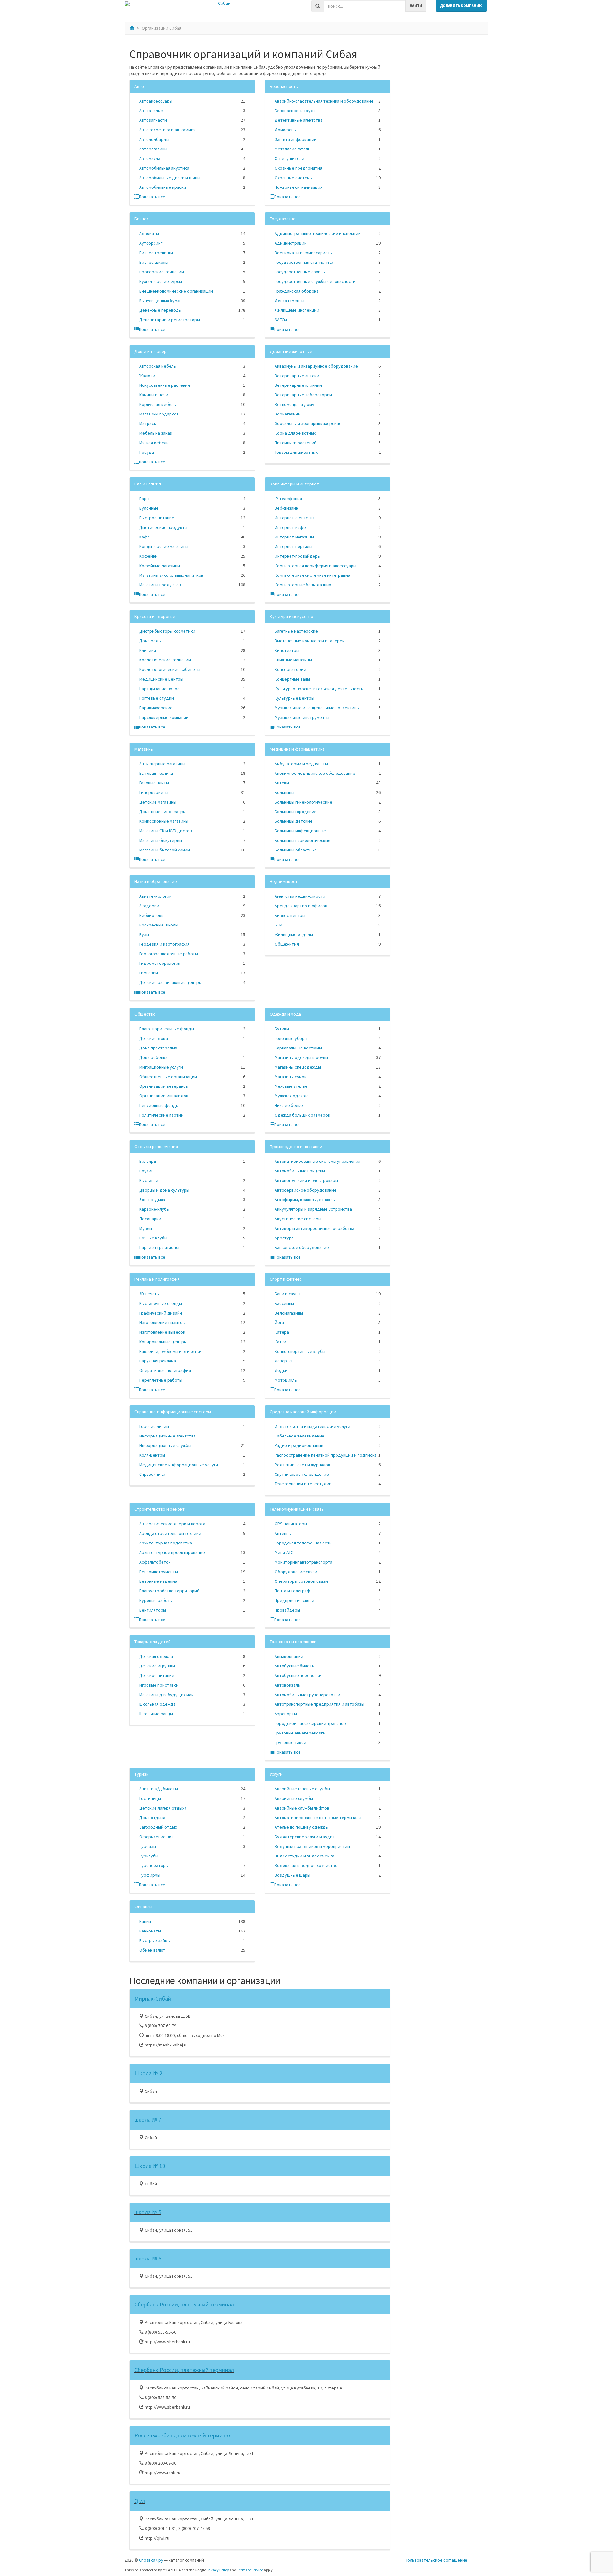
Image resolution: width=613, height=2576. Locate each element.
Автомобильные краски (163, 187)
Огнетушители (289, 158)
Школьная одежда (157, 1704)
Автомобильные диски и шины (170, 178)
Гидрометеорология (160, 963)
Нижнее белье (289, 1105)
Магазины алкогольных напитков (171, 575)
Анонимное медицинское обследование (315, 773)
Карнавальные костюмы (298, 1048)
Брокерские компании (162, 272)
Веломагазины (289, 1313)
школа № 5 (148, 2212)
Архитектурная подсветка (166, 1543)
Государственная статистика (304, 262)
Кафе (145, 537)
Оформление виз (156, 1837)
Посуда (147, 452)
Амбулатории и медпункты (301, 764)
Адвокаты (149, 233)
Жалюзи (147, 376)
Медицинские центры (161, 679)
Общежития (287, 944)
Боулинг (147, 1171)
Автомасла (150, 158)
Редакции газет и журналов (302, 1465)
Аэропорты (286, 1714)
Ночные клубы (153, 1238)
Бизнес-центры (290, 915)
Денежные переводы (160, 310)
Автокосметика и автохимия (167, 130)
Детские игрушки (157, 1666)
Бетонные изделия (158, 1581)
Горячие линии (154, 1426)
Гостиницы (150, 1798)
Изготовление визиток (162, 1322)
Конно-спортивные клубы (300, 1351)
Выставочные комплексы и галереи (310, 641)
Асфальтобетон (155, 1562)
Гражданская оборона (297, 291)
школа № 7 (148, 2119)
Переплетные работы (161, 1380)
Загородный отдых (158, 1827)
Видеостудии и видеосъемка (304, 1856)
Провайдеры (287, 1610)
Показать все (152, 197)
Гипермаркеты (154, 792)
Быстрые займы (155, 1940)
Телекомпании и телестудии (303, 1484)
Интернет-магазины (294, 537)
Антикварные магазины (162, 764)
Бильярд (148, 1161)
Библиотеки (151, 915)
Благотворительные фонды (167, 1029)
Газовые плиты (154, 783)
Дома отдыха (152, 1818)
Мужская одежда (292, 1096)
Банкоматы (150, 1931)
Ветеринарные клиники (298, 385)
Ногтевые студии (157, 698)
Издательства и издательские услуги (312, 1426)
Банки (145, 1921)
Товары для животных (296, 452)
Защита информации (296, 139)
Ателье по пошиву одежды (302, 1827)
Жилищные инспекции (297, 310)
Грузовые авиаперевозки (300, 1733)
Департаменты (289, 301)
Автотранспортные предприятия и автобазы (319, 1704)
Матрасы (148, 423)
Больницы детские (294, 821)
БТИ (278, 925)
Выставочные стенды (161, 1303)
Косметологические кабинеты (170, 669)
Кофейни (148, 556)
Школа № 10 (150, 2166)
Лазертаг (284, 1361)
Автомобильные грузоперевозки (307, 1695)
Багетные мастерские (296, 631)
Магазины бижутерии (161, 840)
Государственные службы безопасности (315, 281)
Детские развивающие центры (170, 982)
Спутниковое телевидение (302, 1474)
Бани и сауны (288, 1294)
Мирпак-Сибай (153, 1998)
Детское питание (157, 1675)
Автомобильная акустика (164, 168)
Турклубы (149, 1856)
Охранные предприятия (298, 168)
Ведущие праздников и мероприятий (312, 1846)
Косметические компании (165, 660)
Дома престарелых (158, 1048)
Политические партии (161, 1115)
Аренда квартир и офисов (301, 906)
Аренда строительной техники (170, 1533)
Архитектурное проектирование (172, 1552)
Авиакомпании (289, 1656)
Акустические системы (298, 1219)
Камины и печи (154, 395)
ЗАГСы (281, 320)
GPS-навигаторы (291, 1524)
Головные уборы (291, 1038)
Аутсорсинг (151, 243)
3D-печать (149, 1294)
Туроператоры (154, 1865)
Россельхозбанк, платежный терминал (183, 2435)
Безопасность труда (295, 111)
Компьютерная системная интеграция (312, 575)
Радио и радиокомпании (299, 1445)
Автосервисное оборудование (306, 1190)
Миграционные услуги (161, 1067)
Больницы (284, 792)
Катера (282, 1332)
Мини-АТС (284, 1552)
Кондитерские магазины (164, 546)
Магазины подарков (159, 414)
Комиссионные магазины (164, 821)
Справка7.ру (151, 2560)
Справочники (152, 1474)
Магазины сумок (291, 1077)
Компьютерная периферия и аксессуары (315, 566)
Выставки (149, 1180)
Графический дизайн (161, 1313)
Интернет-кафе (290, 527)
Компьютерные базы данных (303, 585)
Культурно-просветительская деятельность (319, 689)
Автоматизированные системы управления (318, 1161)
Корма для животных (295, 433)
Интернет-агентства (295, 518)
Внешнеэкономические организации (176, 291)
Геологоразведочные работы (169, 954)
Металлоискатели (293, 149)
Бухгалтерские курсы (161, 281)
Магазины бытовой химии (165, 850)
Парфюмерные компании (164, 717)
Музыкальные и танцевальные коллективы (317, 708)
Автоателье (151, 111)
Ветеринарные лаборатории (303, 395)
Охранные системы (294, 178)
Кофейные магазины (160, 566)
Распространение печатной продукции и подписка (326, 1455)
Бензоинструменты (159, 1572)
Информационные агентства (167, 1436)
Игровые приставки (159, 1685)
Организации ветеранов (164, 1086)
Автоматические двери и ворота (172, 1524)
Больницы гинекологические (303, 802)
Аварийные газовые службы (302, 1789)
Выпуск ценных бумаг (160, 301)
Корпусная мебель (158, 404)
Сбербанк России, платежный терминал (184, 2304)
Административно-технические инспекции (318, 233)
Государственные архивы (300, 272)
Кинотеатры (287, 650)
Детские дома (154, 1038)
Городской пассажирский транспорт (311, 1723)
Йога (279, 1322)
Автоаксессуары (156, 101)
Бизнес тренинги (156, 253)
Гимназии (149, 973)
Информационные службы (165, 1445)
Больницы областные (296, 850)
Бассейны (284, 1303)
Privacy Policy (218, 2570)
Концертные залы (292, 679)
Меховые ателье (291, 1086)
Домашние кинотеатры (163, 812)
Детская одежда (156, 1656)
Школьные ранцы (156, 1714)
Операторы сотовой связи (301, 1581)
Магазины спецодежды (298, 1067)
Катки (280, 1342)
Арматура (284, 1238)
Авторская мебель (158, 366)
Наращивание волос (159, 689)
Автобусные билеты (295, 1666)
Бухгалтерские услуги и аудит (305, 1837)
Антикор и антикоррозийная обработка (314, 1228)
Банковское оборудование (302, 1247)
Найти (416, 6)
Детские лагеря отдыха (163, 1808)
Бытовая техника (156, 773)
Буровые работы (156, 1600)
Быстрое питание (157, 518)
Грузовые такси (290, 1742)
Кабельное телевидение (299, 1436)
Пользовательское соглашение (436, 2560)
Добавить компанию (461, 6)
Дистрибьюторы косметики (167, 631)
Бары (144, 499)
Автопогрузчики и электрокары (306, 1180)
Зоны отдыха (152, 1200)
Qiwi (140, 2501)
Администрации (291, 243)
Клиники (148, 650)
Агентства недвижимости (300, 896)
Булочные (149, 508)
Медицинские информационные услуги (179, 1465)
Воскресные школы (159, 925)
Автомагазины (153, 149)
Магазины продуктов (160, 585)
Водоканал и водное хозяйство (306, 1865)
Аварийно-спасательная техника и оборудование (324, 101)
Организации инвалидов (164, 1096)
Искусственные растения (165, 385)
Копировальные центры (163, 1342)
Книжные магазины (293, 660)
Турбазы (148, 1846)
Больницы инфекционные (300, 831)
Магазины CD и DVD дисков (166, 831)
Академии (149, 906)
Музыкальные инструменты (302, 717)
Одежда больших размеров (302, 1115)
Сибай (224, 3)
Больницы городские (296, 812)
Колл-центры (152, 1455)
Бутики (282, 1029)
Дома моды (150, 641)
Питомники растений (296, 443)
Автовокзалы (288, 1685)
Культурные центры (294, 698)
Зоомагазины (288, 414)
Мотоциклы (286, 1380)
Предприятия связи (294, 1600)
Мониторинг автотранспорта (303, 1562)
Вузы (144, 934)
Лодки (281, 1370)
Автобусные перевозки (298, 1675)
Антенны (283, 1533)
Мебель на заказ (156, 433)
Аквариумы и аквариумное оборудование (316, 366)
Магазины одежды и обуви (301, 1057)
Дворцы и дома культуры (164, 1190)
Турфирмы (150, 1875)
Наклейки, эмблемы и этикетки (170, 1351)
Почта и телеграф (292, 1591)
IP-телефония (288, 499)
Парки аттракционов (160, 1247)
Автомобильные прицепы (300, 1171)
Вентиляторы (153, 1610)
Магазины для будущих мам (166, 1695)
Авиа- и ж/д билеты (159, 1789)
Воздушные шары (292, 1875)
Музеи (146, 1228)
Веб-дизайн (286, 508)
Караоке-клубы (154, 1209)
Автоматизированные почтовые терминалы (318, 1818)
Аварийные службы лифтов (302, 1808)
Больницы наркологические (303, 840)
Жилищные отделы (294, 934)
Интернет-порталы (293, 546)
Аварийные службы (294, 1798)
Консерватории (290, 669)
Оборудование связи (296, 1572)
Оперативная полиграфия (165, 1370)
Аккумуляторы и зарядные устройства (313, 1209)
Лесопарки (150, 1219)
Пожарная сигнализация (299, 187)
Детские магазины (158, 802)
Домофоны (286, 130)
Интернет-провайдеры (298, 556)
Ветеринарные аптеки (297, 376)
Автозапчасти (153, 120)
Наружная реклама (158, 1361)
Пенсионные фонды (159, 1105)
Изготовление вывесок (162, 1332)
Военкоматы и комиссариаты (304, 253)
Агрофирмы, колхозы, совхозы (305, 1200)
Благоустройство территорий (169, 1591)
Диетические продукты (163, 527)
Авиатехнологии (155, 896)
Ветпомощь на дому (294, 404)
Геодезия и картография (164, 944)
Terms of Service (250, 2570)
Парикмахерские (156, 708)
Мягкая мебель (154, 443)
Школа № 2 (148, 2073)
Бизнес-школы (154, 262)
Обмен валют (152, 1950)
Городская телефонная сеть (303, 1543)
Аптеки (282, 783)
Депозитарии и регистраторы (170, 320)
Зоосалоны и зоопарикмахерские (308, 423)
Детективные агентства (299, 120)
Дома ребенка (153, 1057)
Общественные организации (168, 1077)
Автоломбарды (154, 139)
